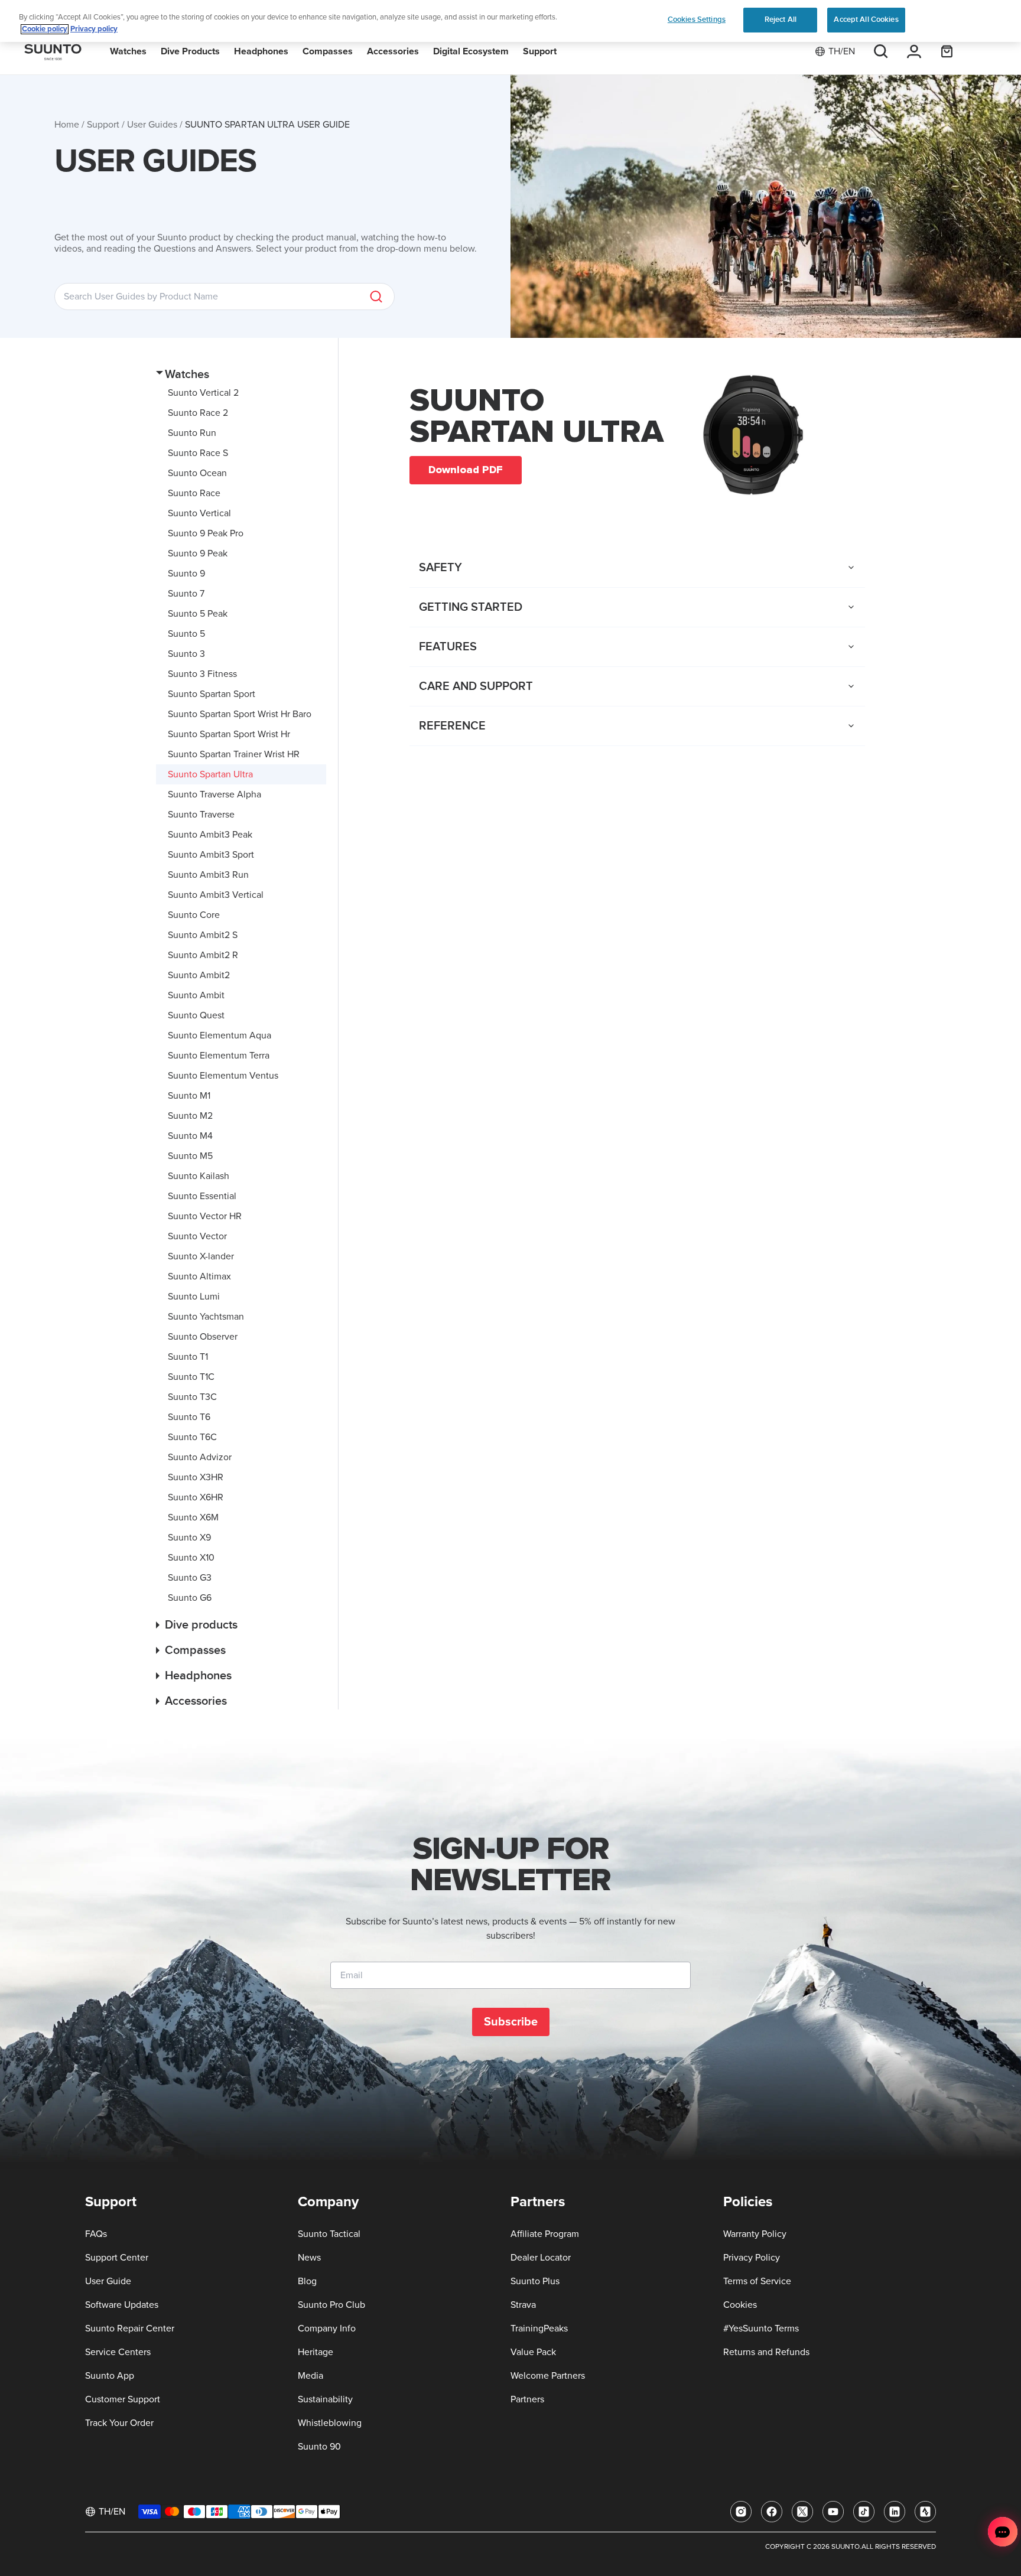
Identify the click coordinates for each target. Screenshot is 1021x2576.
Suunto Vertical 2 (203, 393)
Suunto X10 (191, 1558)
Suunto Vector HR (205, 1216)
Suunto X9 (189, 1538)
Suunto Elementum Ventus (223, 1076)
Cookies (740, 2305)
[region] (510, 21)
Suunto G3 (190, 1578)
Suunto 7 (186, 594)
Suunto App (110, 2376)
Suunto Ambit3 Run (208, 875)
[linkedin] (895, 2512)
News (309, 2258)
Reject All (781, 19)
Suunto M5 (190, 1156)
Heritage (316, 2352)
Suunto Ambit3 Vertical (216, 895)
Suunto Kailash (199, 1176)
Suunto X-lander (201, 1256)
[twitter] (802, 2512)
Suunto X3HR (196, 1477)
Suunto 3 (186, 654)
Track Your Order (119, 2423)
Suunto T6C (192, 1437)
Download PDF (466, 470)
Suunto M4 (190, 1136)
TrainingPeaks (539, 2329)
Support (103, 125)
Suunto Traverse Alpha (214, 794)
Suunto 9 (186, 574)
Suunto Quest (196, 1015)
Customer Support (123, 2399)
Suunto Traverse (201, 815)
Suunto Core (194, 915)
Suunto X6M (193, 1517)
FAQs (96, 2234)
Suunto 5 (186, 634)
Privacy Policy (752, 2258)
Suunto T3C (192, 1397)
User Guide (108, 2281)
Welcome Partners (548, 2376)
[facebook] (772, 2512)
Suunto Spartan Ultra (210, 774)
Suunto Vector (197, 1236)
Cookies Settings (697, 19)
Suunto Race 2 (198, 413)
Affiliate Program (545, 2234)
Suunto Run (192, 433)
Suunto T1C (191, 1377)
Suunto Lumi (194, 1297)
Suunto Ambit (196, 995)
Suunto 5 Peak (198, 614)
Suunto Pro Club (331, 2305)
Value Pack (533, 2352)
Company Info (327, 2329)
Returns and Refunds (766, 2352)
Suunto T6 (189, 1417)
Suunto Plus (535, 2281)
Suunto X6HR (196, 1497)
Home (67, 125)
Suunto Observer (203, 1337)
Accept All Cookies (866, 19)
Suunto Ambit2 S (203, 935)
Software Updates (122, 2305)
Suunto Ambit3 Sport (211, 855)
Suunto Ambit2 (199, 975)
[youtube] (833, 2512)
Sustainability (325, 2399)
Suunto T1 (188, 1357)
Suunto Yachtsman (206, 1317)
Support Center (117, 2258)
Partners (527, 2399)
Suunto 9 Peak (198, 553)
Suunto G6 (190, 1598)
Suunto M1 (189, 1096)
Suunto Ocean (197, 473)
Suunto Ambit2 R (203, 955)
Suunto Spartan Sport (212, 694)
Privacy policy (94, 29)
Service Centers (118, 2352)
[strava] (925, 2512)
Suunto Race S (198, 453)
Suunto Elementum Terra (219, 1056)
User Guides (152, 125)
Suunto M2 (190, 1116)
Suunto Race (194, 493)
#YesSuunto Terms (761, 2329)
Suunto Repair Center (130, 2329)
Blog (307, 2281)
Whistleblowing (330, 2423)
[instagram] (741, 2512)
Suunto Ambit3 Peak (210, 835)
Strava (523, 2305)
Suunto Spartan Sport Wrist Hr (229, 734)
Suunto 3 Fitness (202, 674)
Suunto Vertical (199, 513)
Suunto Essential (202, 1196)
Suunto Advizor (200, 1457)
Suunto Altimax (199, 1276)
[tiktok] (864, 2512)
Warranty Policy (755, 2234)
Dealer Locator (541, 2258)
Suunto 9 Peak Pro (206, 533)
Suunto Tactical (329, 2234)
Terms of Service (757, 2281)
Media (310, 2376)
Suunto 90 (319, 2447)
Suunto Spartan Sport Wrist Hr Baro (240, 714)
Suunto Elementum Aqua (220, 1035)
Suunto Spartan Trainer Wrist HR (234, 754)
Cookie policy (45, 29)
